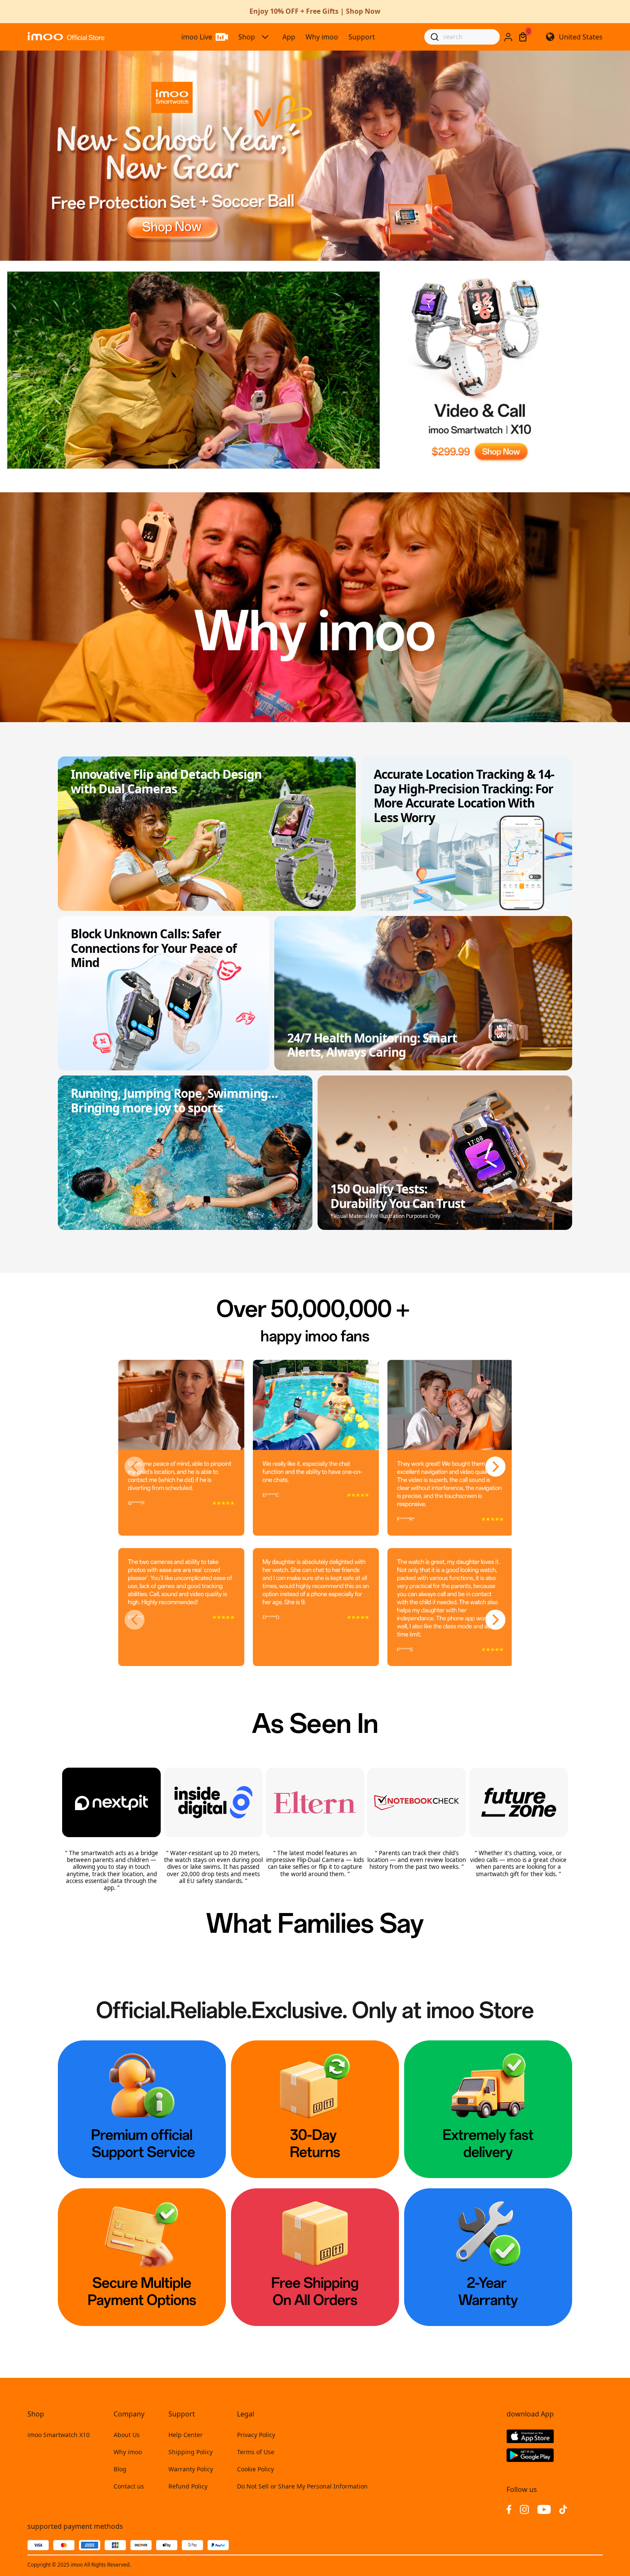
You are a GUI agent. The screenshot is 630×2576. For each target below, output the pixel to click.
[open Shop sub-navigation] (265, 37)
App (289, 37)
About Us (127, 2435)
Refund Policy (188, 2486)
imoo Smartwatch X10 (58, 2435)
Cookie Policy (255, 2469)
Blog (120, 2469)
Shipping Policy (190, 2452)
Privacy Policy (256, 2435)
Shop (247, 37)
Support (362, 37)
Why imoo (322, 37)
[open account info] (508, 37)
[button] (135, 1467)
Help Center (186, 2435)
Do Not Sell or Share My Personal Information (302, 2486)
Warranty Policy (191, 2469)
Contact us (129, 2486)
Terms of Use (256, 2452)
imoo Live (197, 37)
